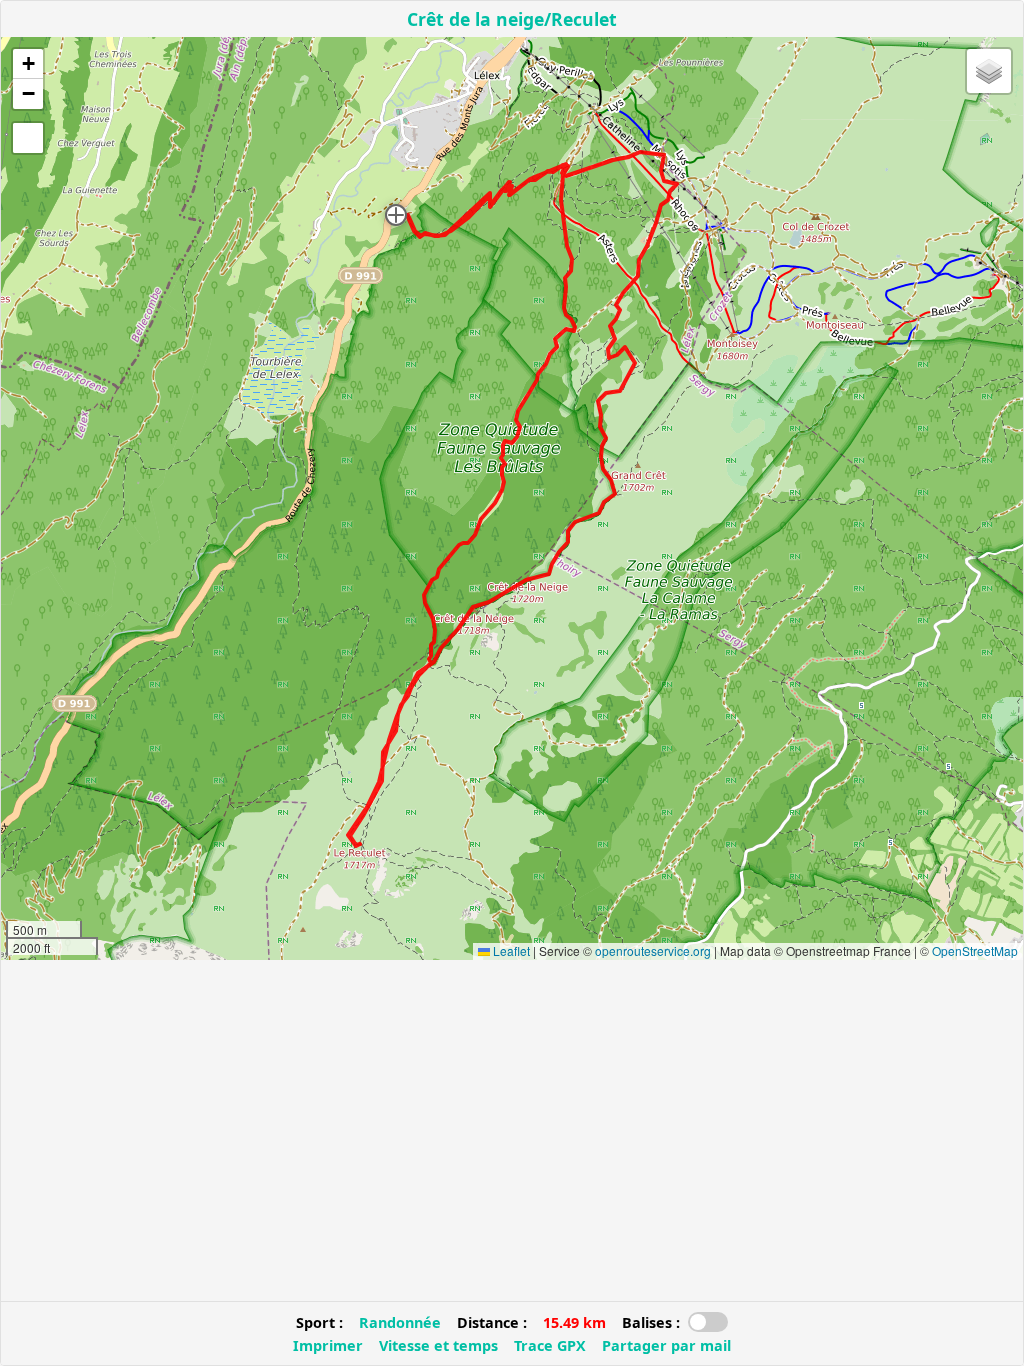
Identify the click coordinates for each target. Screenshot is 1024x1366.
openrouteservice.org (653, 950)
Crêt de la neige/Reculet (512, 19)
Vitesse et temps (438, 1345)
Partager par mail (666, 1345)
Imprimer (328, 1345)
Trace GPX (550, 1345)
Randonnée (400, 1322)
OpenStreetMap (975, 950)
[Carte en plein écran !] (28, 138)
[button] (396, 215)
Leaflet (510, 950)
